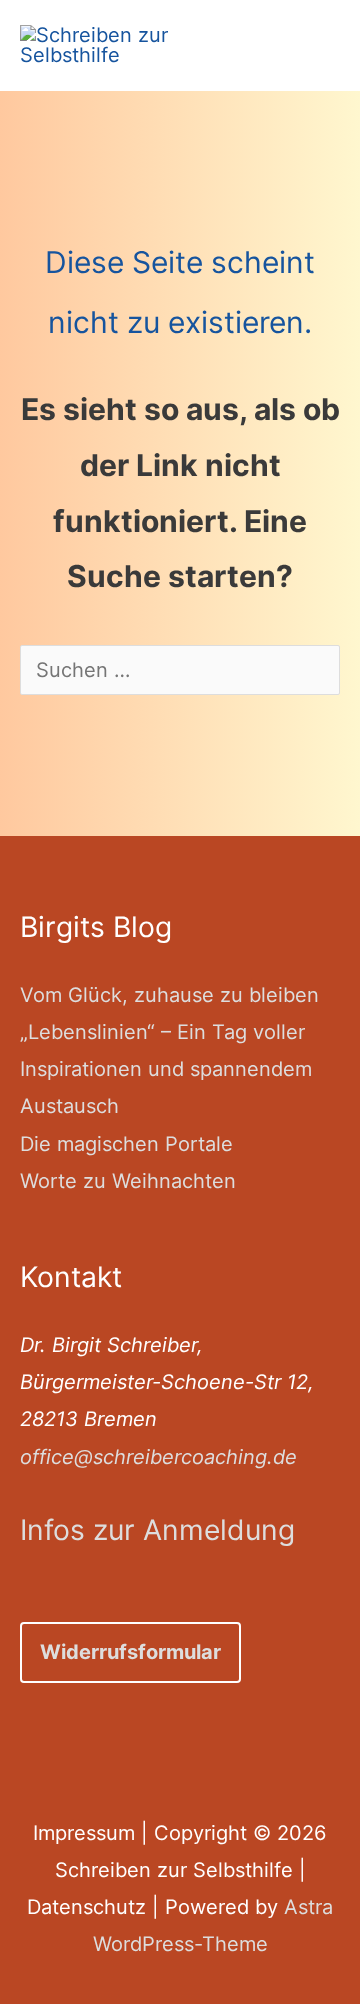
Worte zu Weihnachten (128, 1181)
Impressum (84, 1833)
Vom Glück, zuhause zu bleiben (169, 995)
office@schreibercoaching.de (158, 1457)
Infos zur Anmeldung (157, 1530)
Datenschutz (86, 1907)
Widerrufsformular (130, 1652)
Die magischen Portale (126, 1144)
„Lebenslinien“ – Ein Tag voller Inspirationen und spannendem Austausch (166, 1069)
